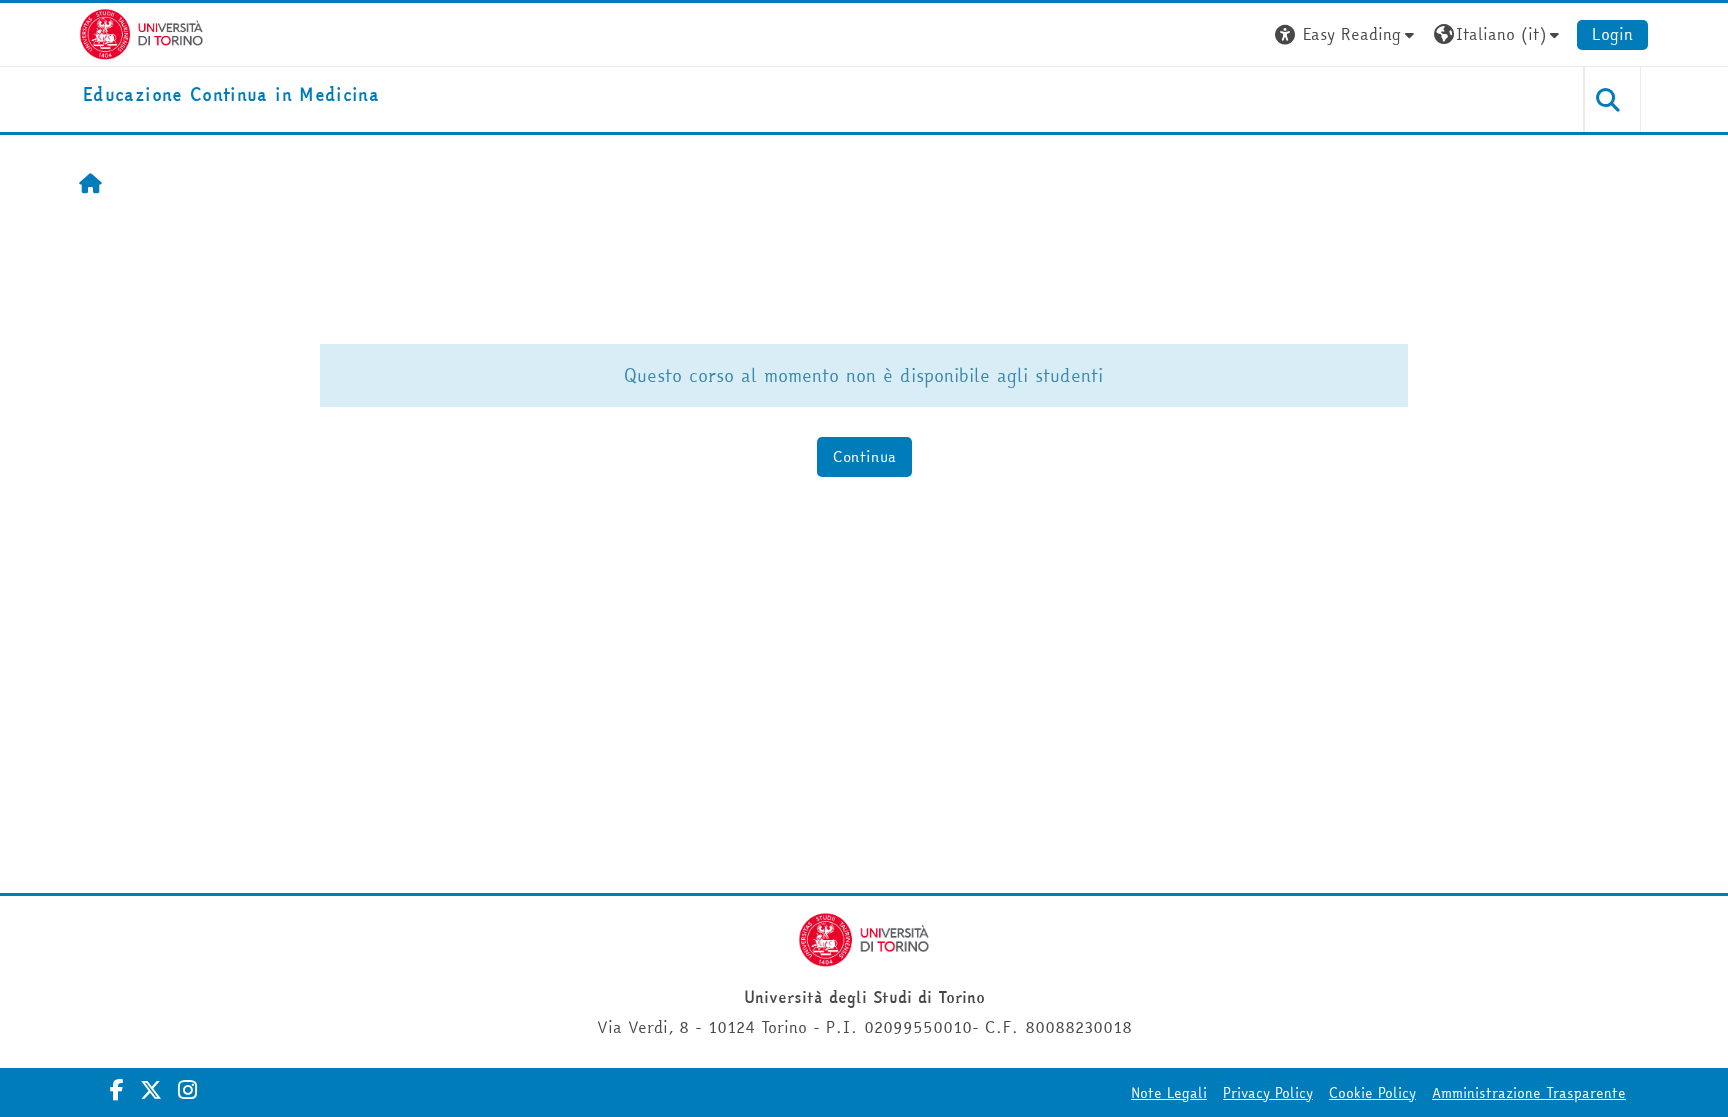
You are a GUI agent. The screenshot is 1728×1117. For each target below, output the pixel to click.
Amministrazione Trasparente (1529, 1093)
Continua (864, 456)
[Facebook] (117, 1090)
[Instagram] (187, 1090)
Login (1612, 34)
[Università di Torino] (141, 32)
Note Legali (1169, 1093)
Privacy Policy (1268, 1093)
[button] (1347, 34)
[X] (151, 1090)
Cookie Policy (1372, 1093)
